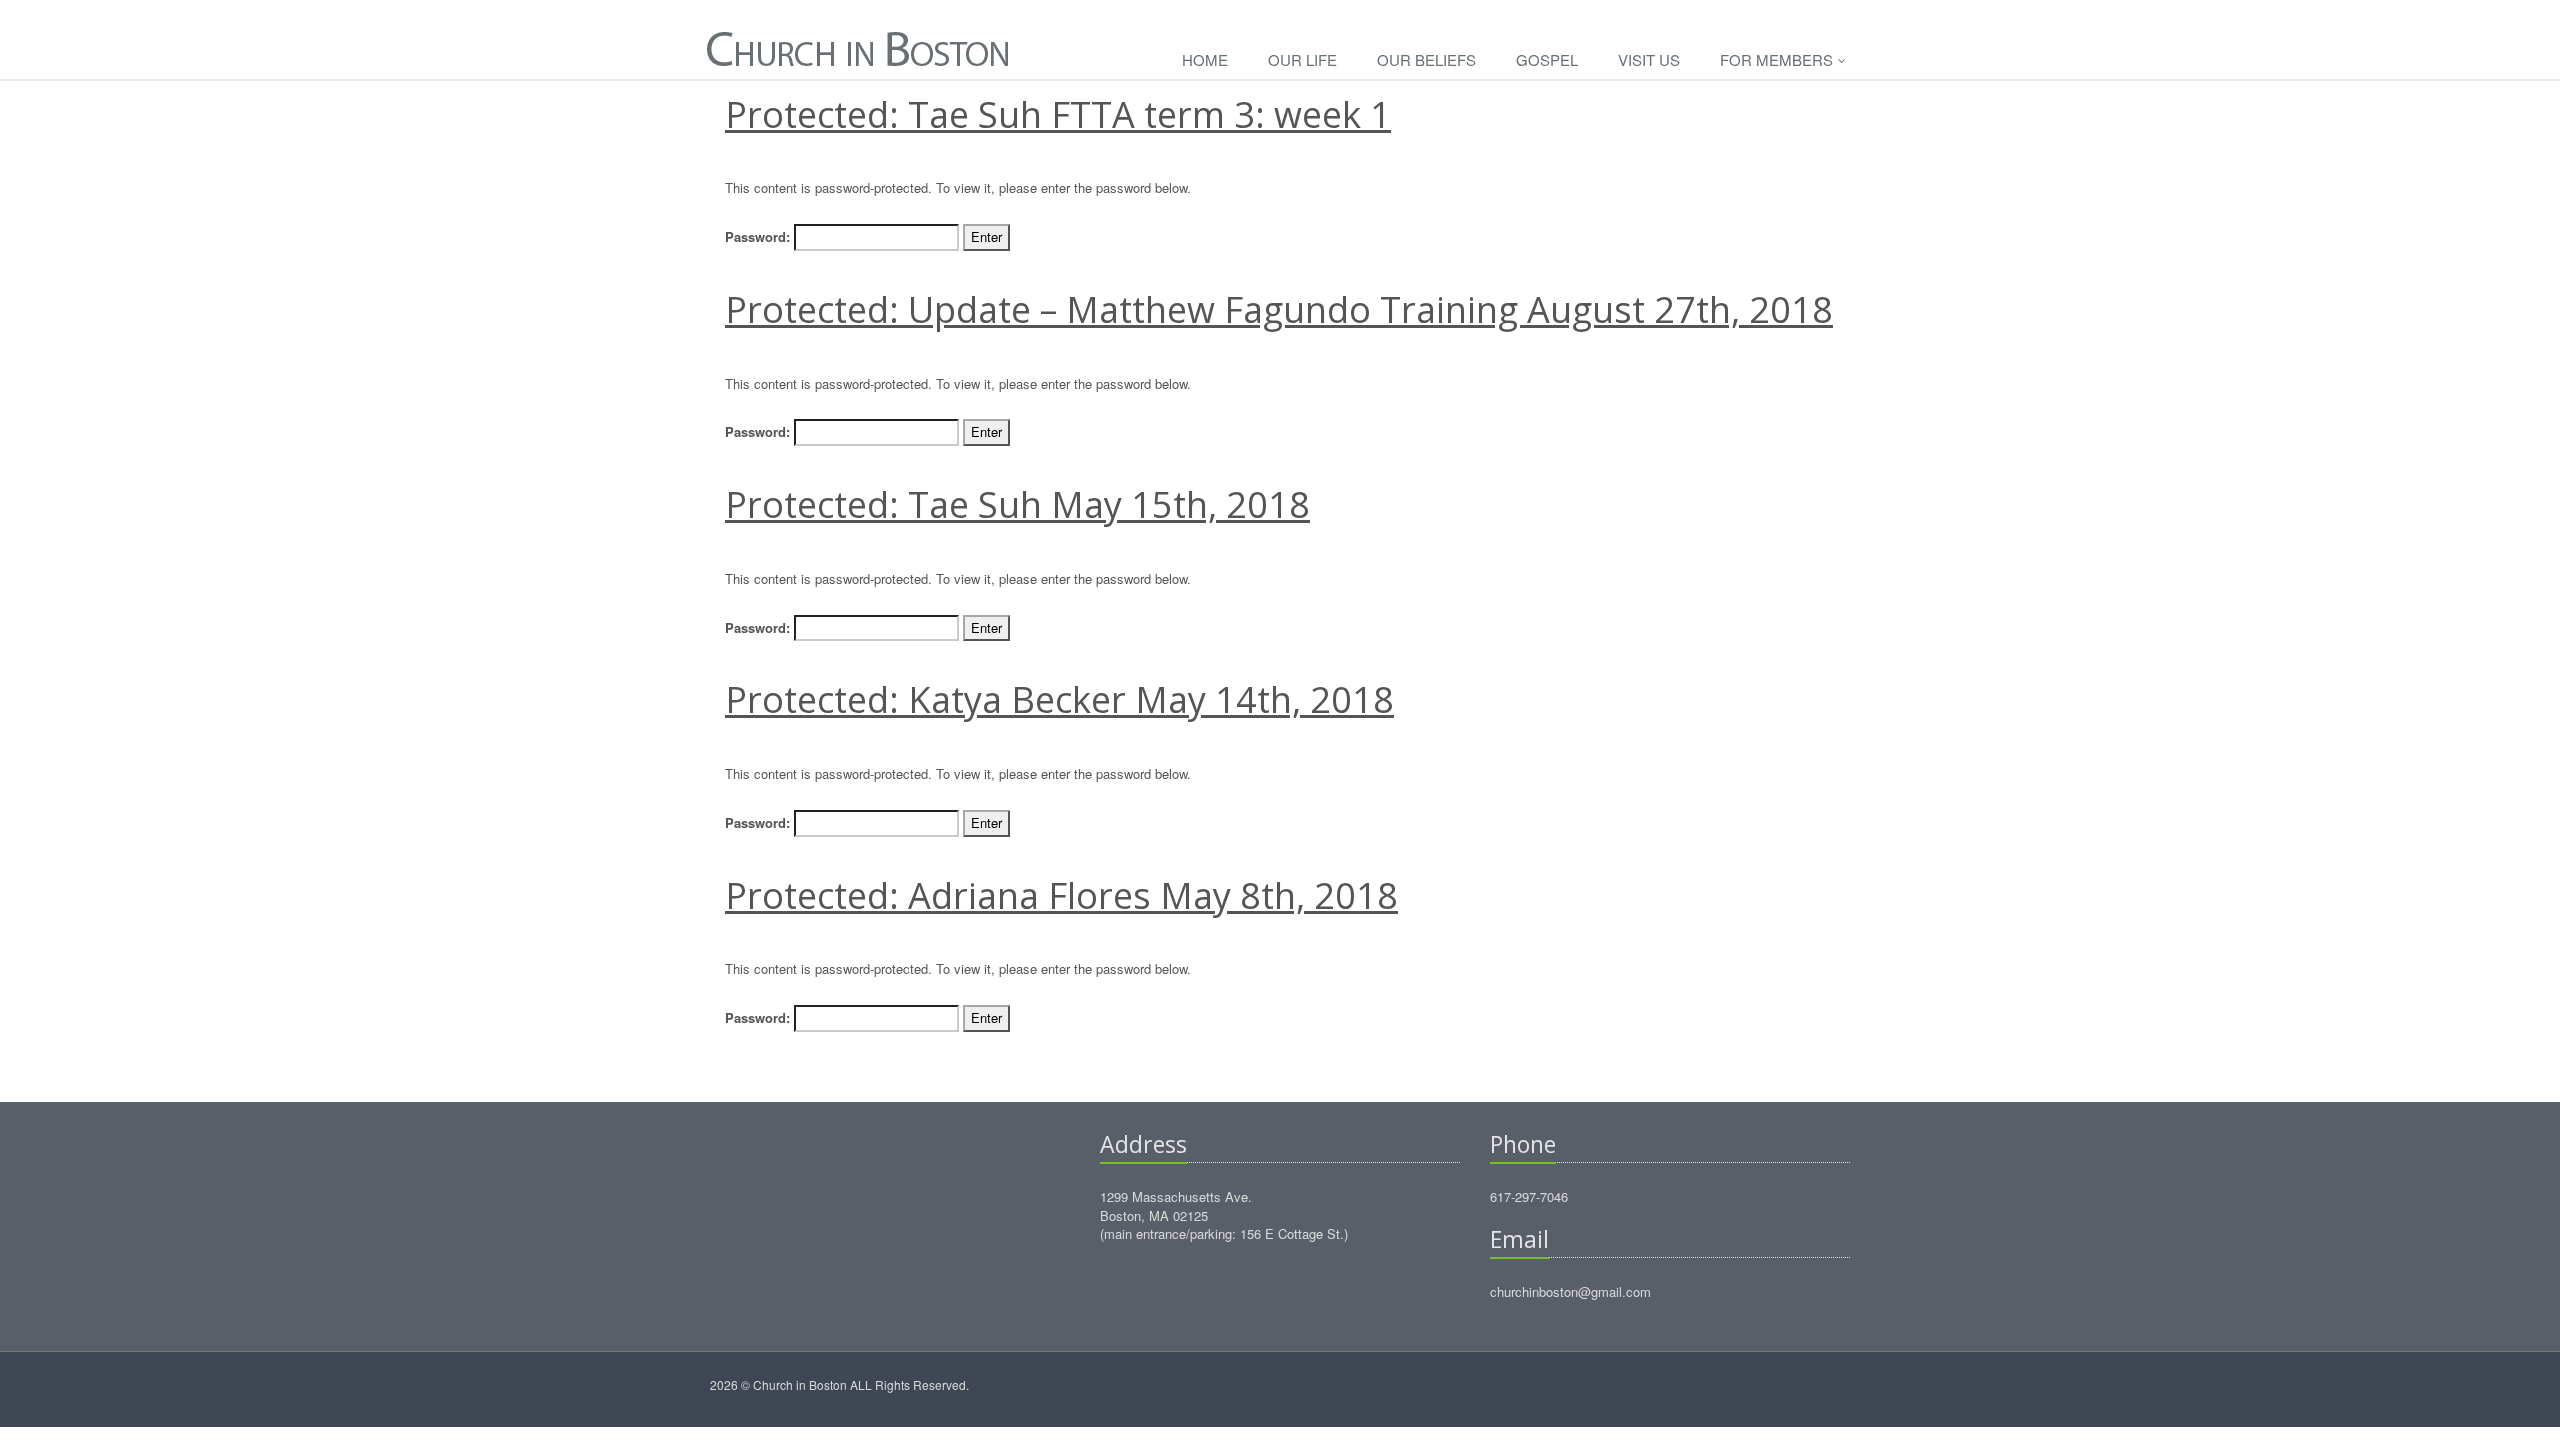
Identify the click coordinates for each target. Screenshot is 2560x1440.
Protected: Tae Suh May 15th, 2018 (1017, 504)
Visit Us (1649, 59)
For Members (1778, 59)
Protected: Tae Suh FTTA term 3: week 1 (1058, 114)
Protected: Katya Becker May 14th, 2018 (1059, 699)
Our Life (1302, 59)
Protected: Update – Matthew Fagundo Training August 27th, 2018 (1279, 309)
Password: (759, 236)
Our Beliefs (1426, 59)
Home (1205, 59)
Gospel (1547, 59)
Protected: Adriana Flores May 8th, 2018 (1061, 895)
